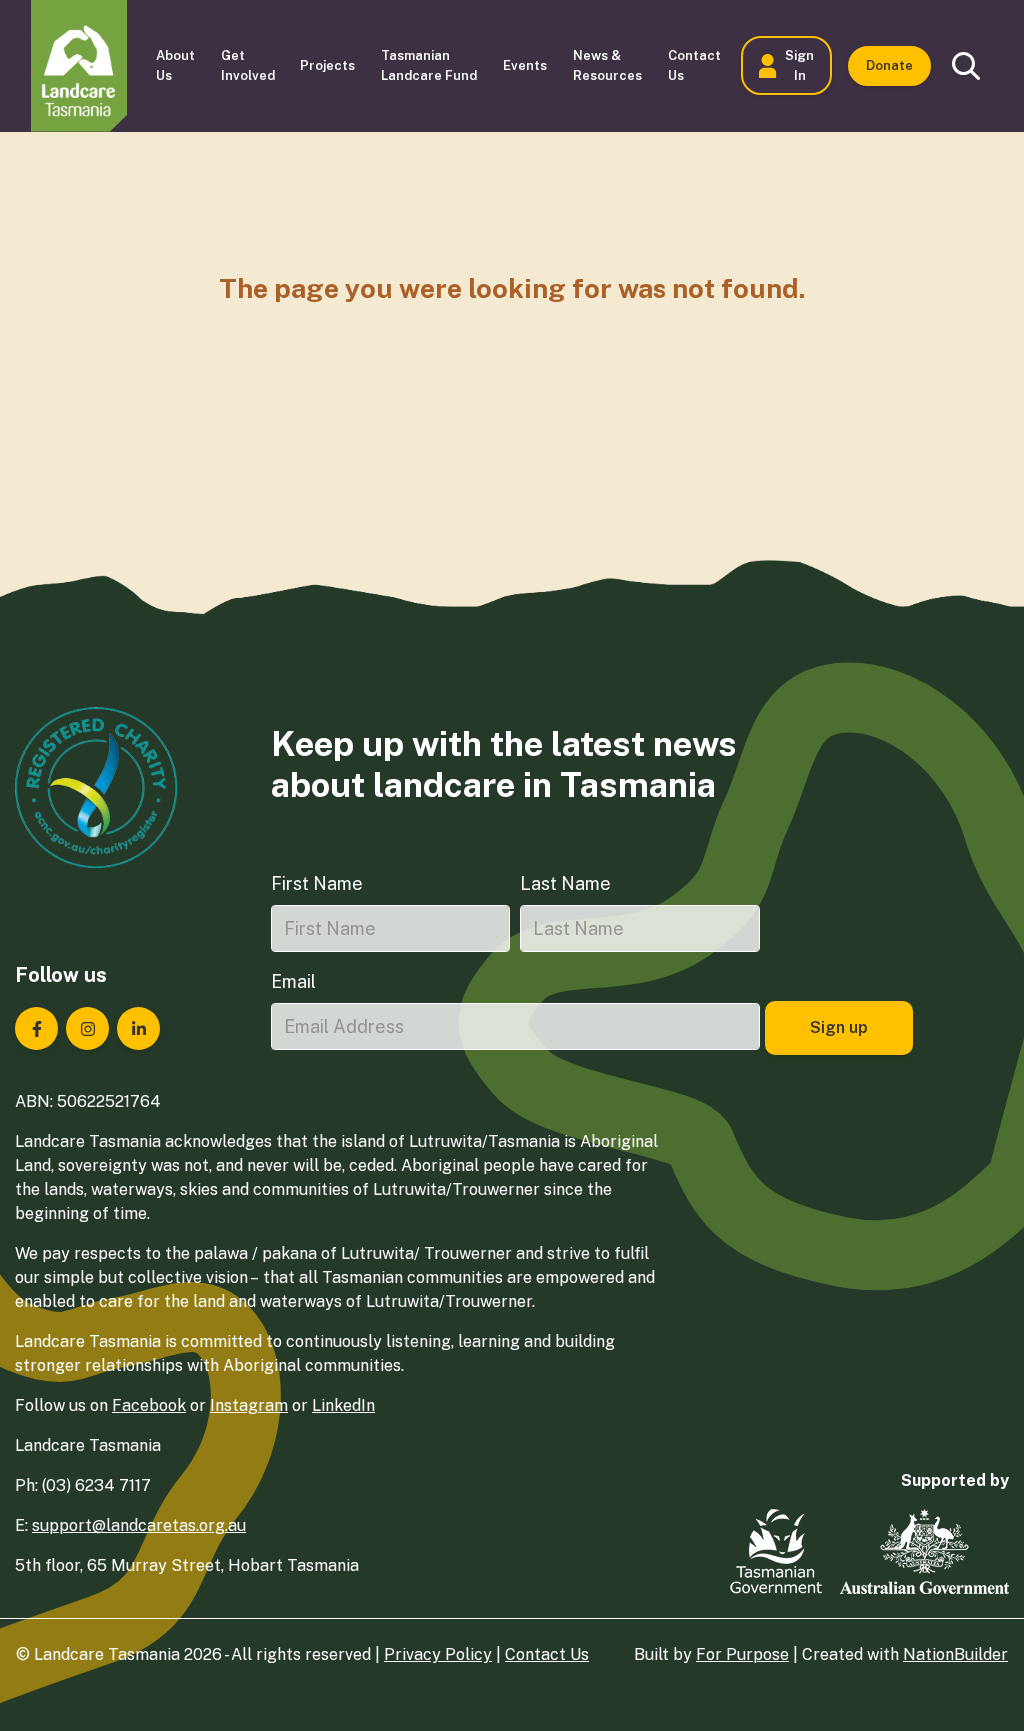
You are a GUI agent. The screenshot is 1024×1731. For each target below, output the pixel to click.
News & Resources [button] (607, 65)
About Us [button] (175, 65)
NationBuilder (955, 1654)
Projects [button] (327, 65)
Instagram (249, 1405)
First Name (317, 883)
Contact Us (547, 1654)
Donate (889, 65)
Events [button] (525, 65)
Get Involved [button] (248, 65)
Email (293, 981)
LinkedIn (343, 1405)
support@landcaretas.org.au (139, 1525)
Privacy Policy (438, 1654)
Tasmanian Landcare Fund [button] (429, 65)
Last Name (565, 883)
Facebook (149, 1405)
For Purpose (742, 1654)
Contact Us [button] (694, 65)
